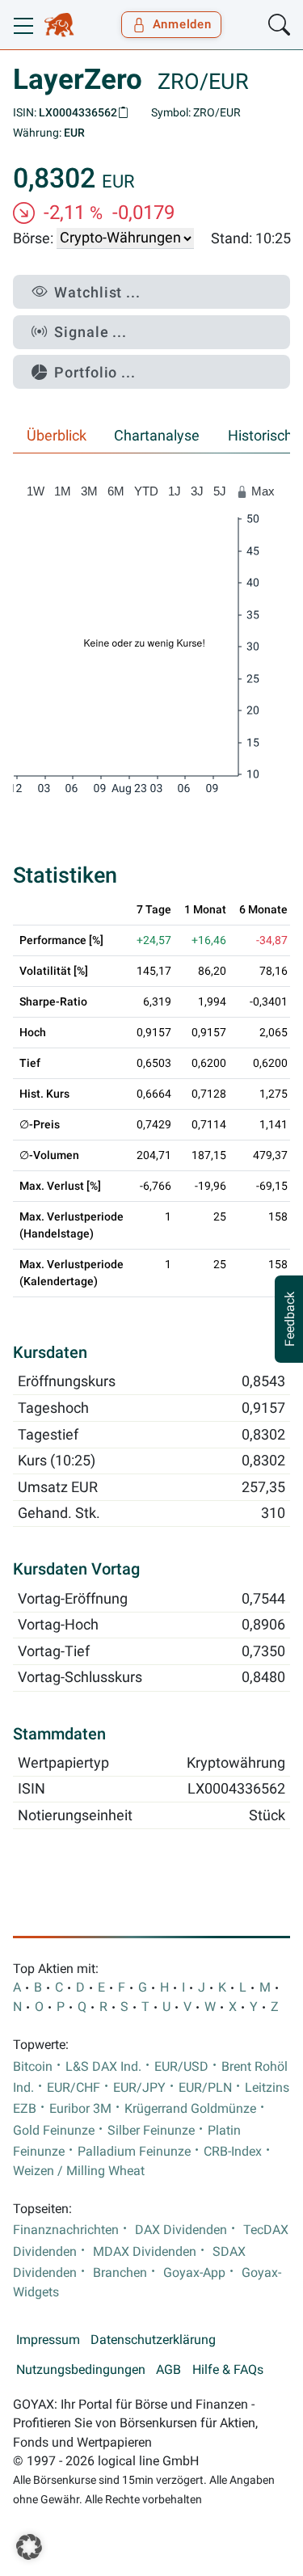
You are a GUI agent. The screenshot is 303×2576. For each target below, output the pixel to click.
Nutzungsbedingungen (81, 2370)
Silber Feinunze (151, 2131)
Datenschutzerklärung (153, 2340)
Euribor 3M (80, 2109)
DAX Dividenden (181, 2230)
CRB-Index (233, 2152)
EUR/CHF (74, 2088)
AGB (168, 2370)
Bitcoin (33, 2067)
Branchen (120, 2273)
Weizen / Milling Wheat (79, 2171)
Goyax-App (194, 2273)
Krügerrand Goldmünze (190, 2109)
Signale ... (90, 332)
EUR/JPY (139, 2088)
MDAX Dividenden (145, 2252)
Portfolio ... (95, 372)
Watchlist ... (97, 292)
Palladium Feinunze (134, 2152)
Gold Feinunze (54, 2131)
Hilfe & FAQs (228, 2370)
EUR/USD (181, 2067)
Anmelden (182, 24)
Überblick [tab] (57, 436)
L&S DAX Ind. (103, 2067)
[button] (29, 2547)
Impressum (48, 2340)
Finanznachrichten (66, 2230)
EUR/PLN (205, 2088)
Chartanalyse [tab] (157, 436)
